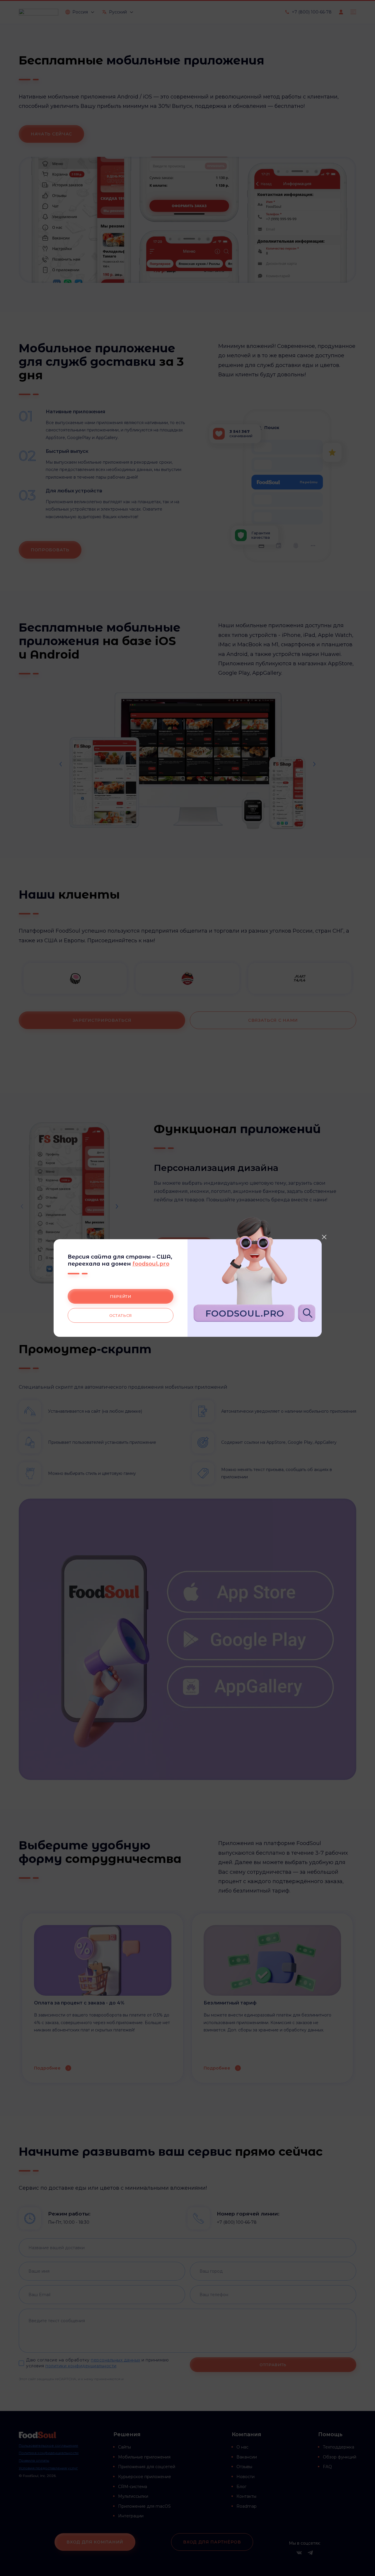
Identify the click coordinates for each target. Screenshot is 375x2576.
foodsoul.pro (151, 1264)
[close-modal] (324, 1237)
